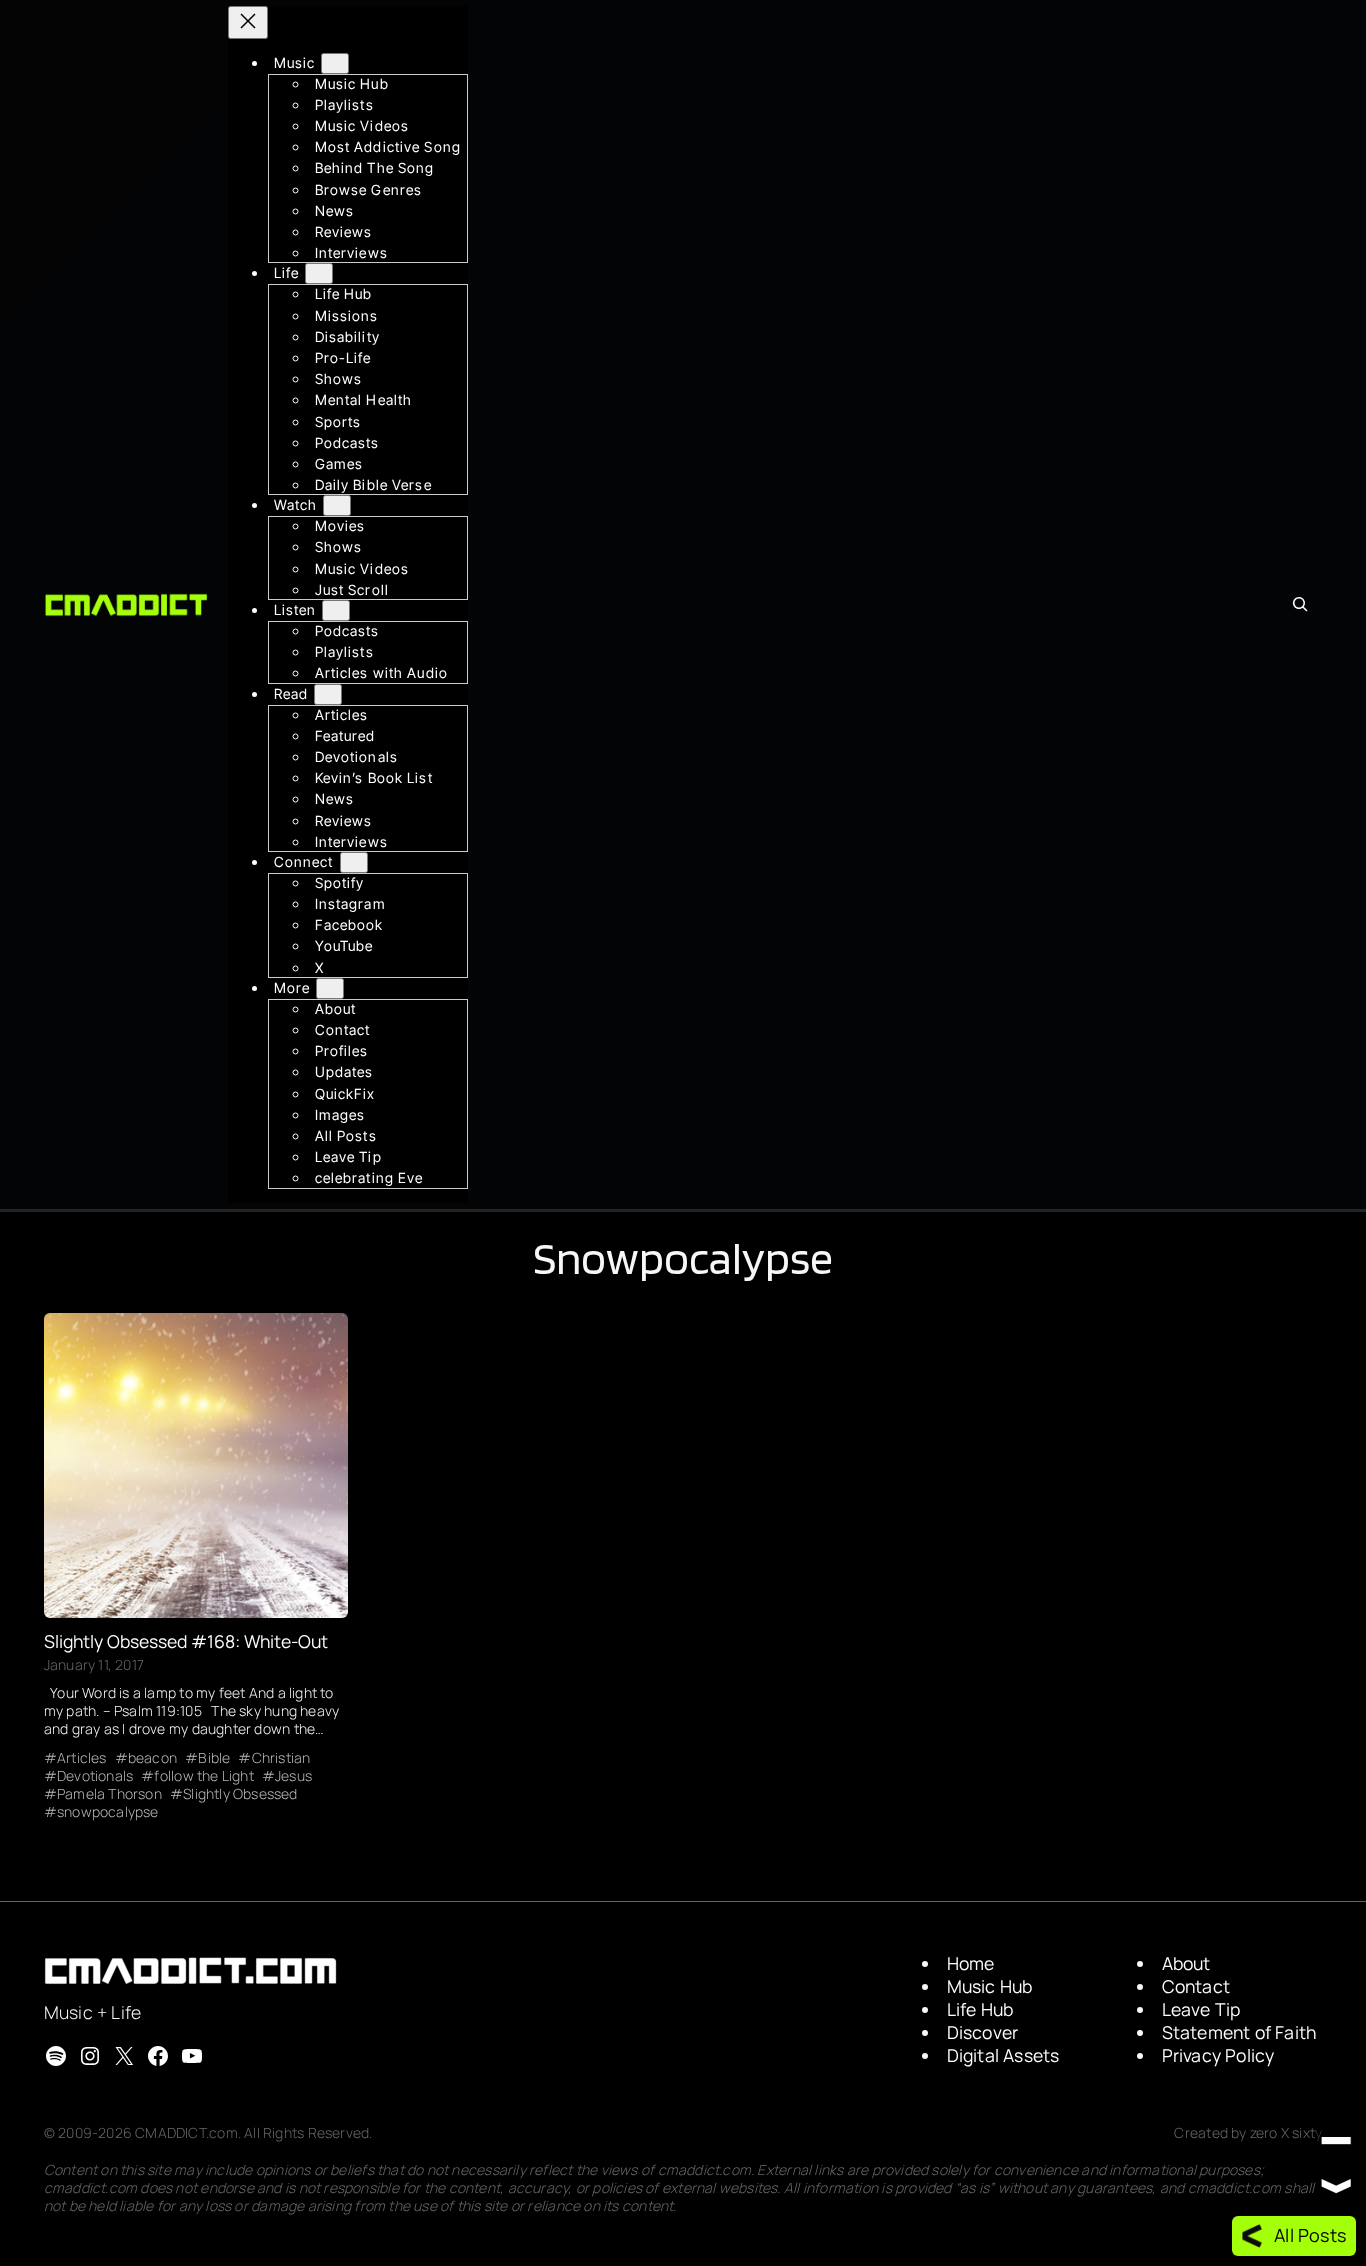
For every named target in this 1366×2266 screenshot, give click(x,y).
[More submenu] (330, 988)
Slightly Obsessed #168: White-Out (186, 1642)
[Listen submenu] (336, 610)
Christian (281, 1758)
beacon (152, 1758)
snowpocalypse (108, 1812)
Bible (214, 1758)
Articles (82, 1758)
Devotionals (95, 1776)
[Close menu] (248, 22)
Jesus (293, 1776)
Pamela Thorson (109, 1794)
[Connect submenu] (354, 862)
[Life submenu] (319, 274)
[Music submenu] (335, 63)
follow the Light (203, 1776)
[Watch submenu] (337, 506)
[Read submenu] (328, 694)
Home (971, 1963)
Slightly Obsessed (240, 1794)
